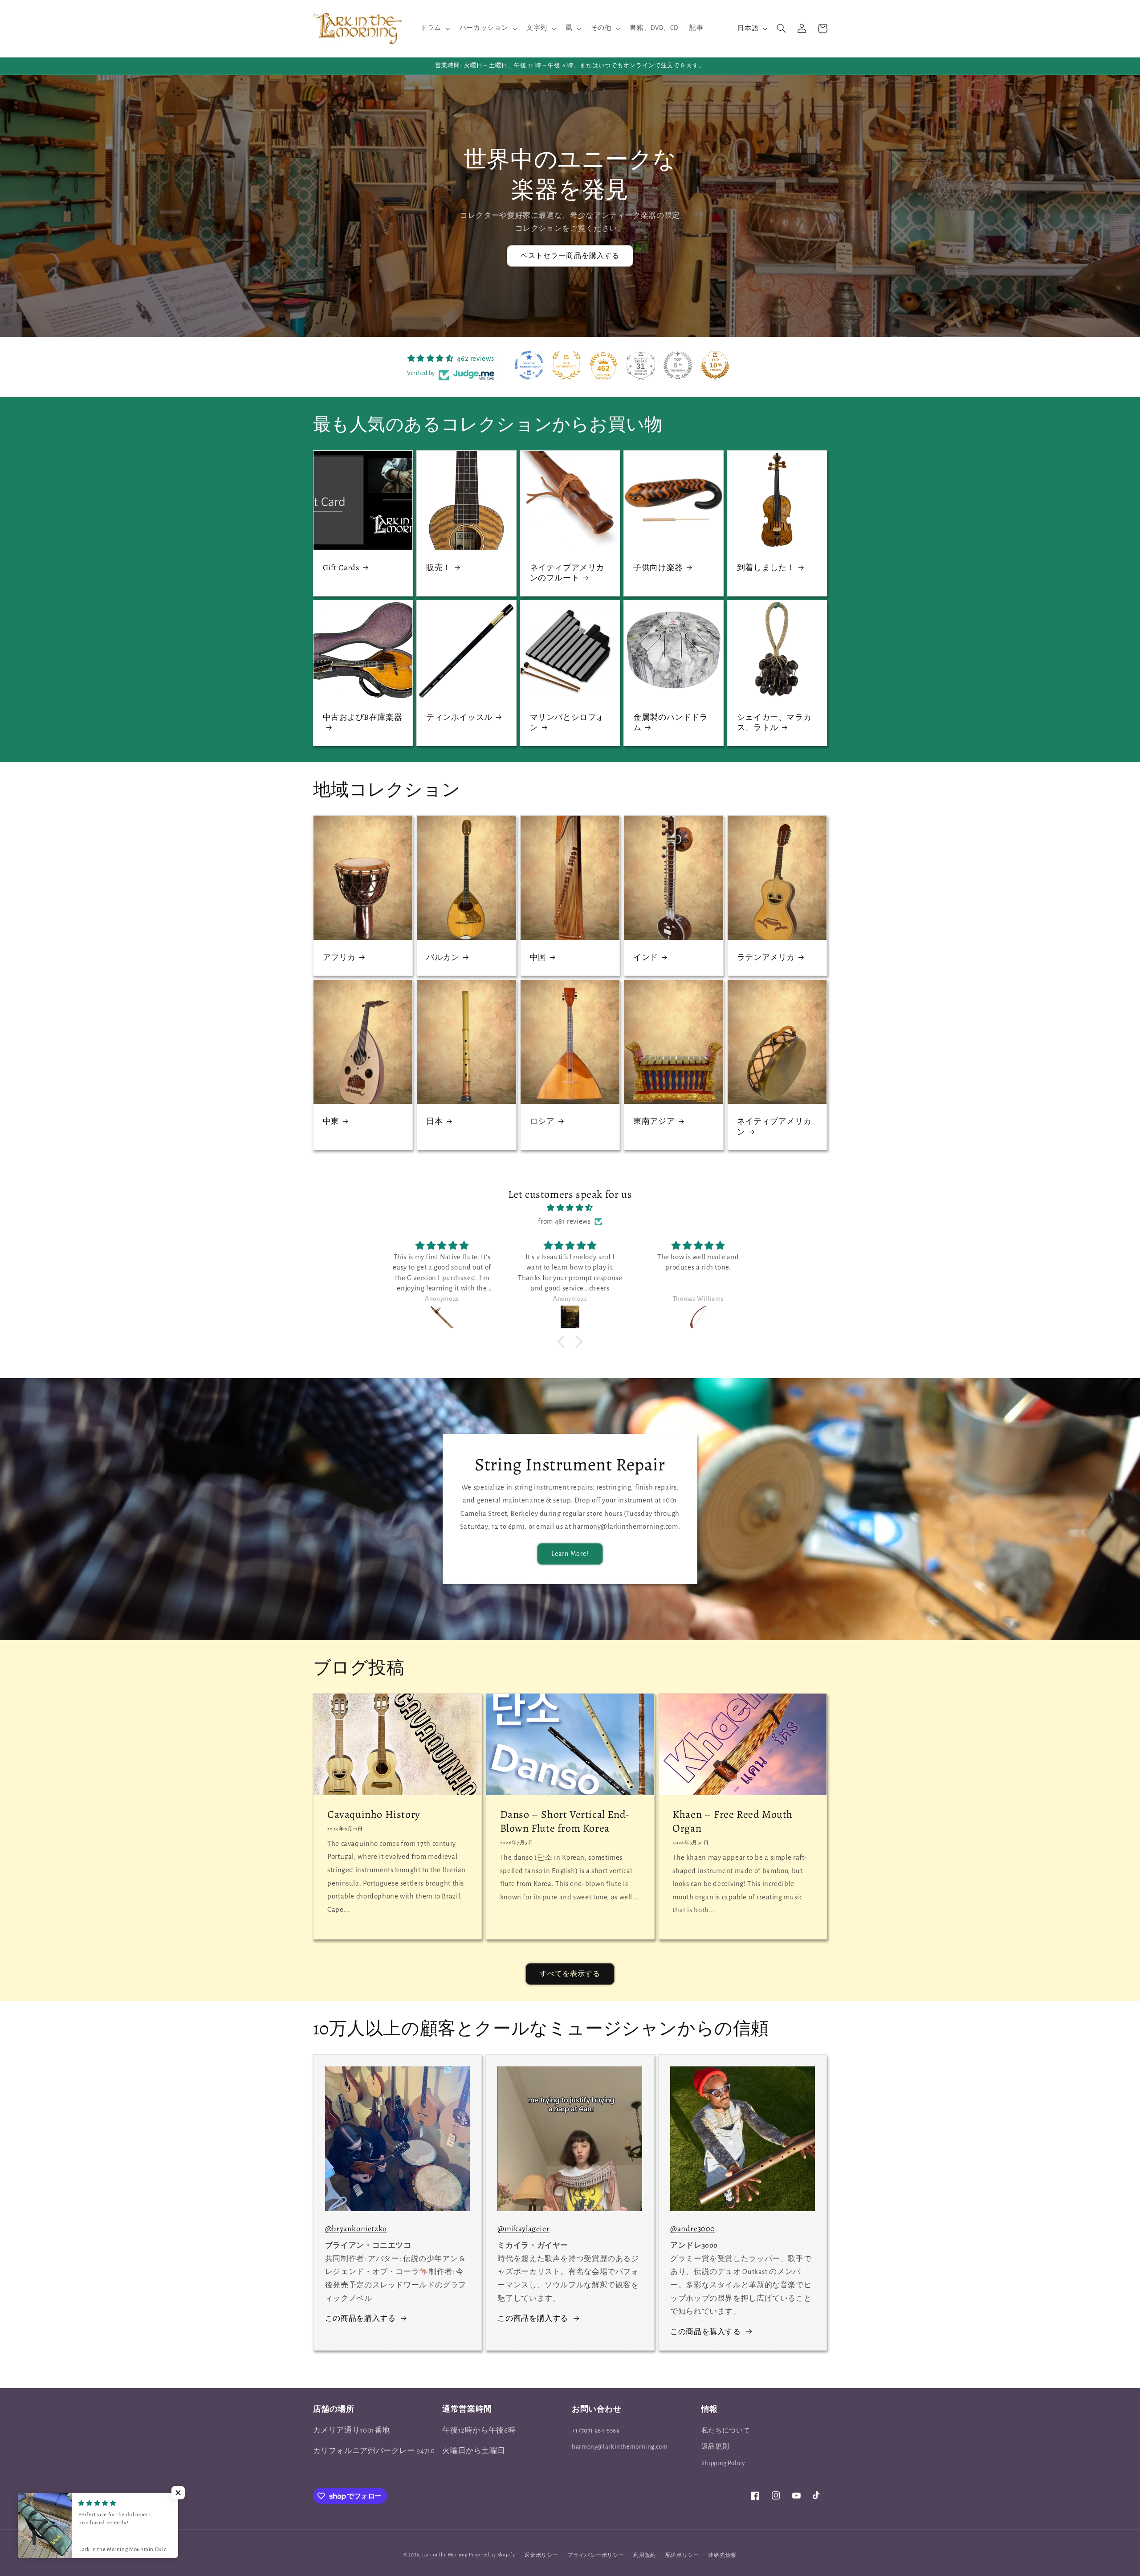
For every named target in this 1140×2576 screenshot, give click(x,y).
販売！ (439, 568)
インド (646, 957)
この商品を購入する (360, 2319)
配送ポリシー (682, 2555)
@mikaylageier (523, 2229)
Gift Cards (341, 568)
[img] (570, 1208)
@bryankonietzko (356, 2229)
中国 (538, 957)
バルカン (443, 957)
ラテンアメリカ (766, 957)
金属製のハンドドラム (670, 723)
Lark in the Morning (445, 2555)
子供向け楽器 (658, 568)
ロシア (542, 1121)
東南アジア (654, 1121)
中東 (331, 1121)
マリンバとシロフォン (567, 723)
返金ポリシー (541, 2555)
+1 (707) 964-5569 (596, 2431)
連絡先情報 (722, 2555)
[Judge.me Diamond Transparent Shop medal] (529, 365)
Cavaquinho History (374, 1815)
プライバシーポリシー (596, 2555)
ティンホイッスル (459, 717)
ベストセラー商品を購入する (570, 256)
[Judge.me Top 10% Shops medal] (715, 365)
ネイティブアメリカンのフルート (567, 573)
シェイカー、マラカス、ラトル (774, 723)
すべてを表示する (570, 1974)
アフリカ (339, 957)
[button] (434, 29)
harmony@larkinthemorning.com (620, 2447)
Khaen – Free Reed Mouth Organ (733, 1821)
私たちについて (726, 2431)
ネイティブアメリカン (774, 1127)
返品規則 (715, 2447)
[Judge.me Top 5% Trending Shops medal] (678, 365)
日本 (434, 1121)
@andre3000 (693, 2229)
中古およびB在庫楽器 (363, 717)
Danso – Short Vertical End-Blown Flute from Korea (565, 1821)
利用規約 (645, 2555)
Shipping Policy (723, 2463)
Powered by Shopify (492, 2555)
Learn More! (570, 1554)
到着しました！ (766, 568)
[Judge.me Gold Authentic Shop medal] (566, 365)
